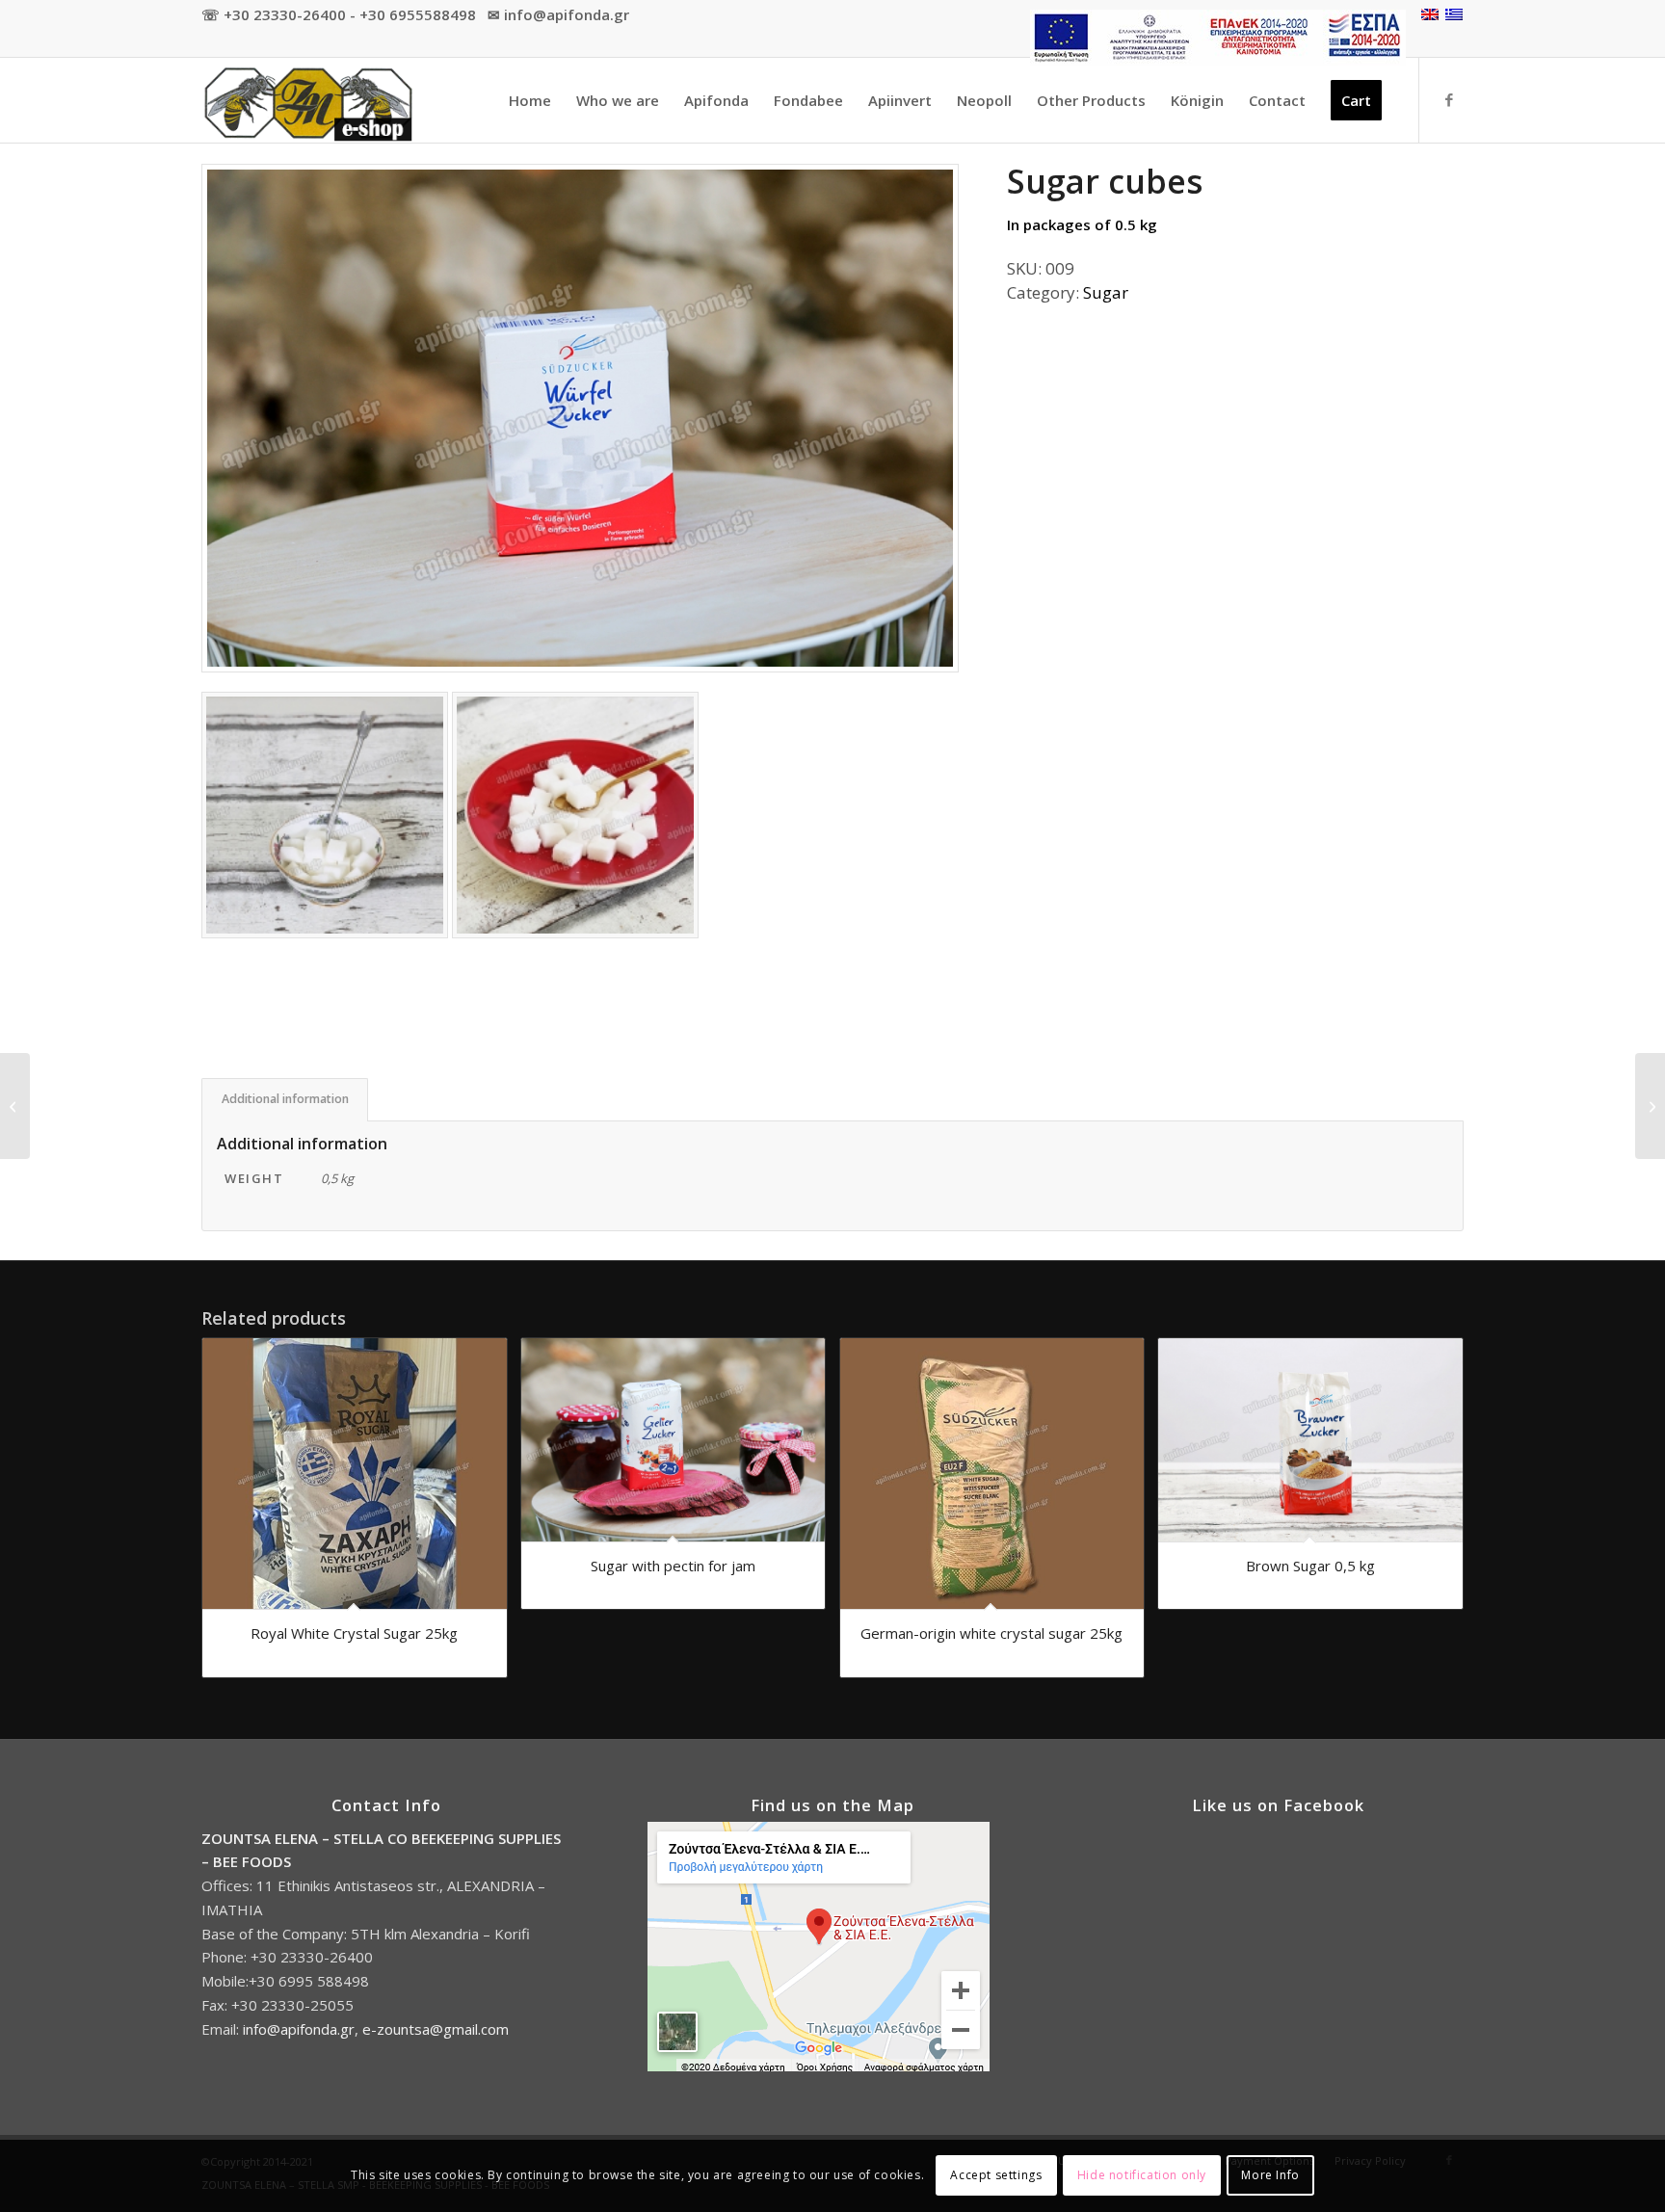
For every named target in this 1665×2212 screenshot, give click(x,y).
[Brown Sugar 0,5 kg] (15, 1106)
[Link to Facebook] (1449, 99)
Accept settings (996, 2175)
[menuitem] (1213, 38)
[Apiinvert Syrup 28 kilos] (1650, 1106)
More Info (1270, 2175)
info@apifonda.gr (299, 2029)
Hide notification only (1142, 2175)
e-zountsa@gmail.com (436, 2029)
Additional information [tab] (285, 1099)
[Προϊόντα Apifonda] (307, 100)
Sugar (1106, 292)
